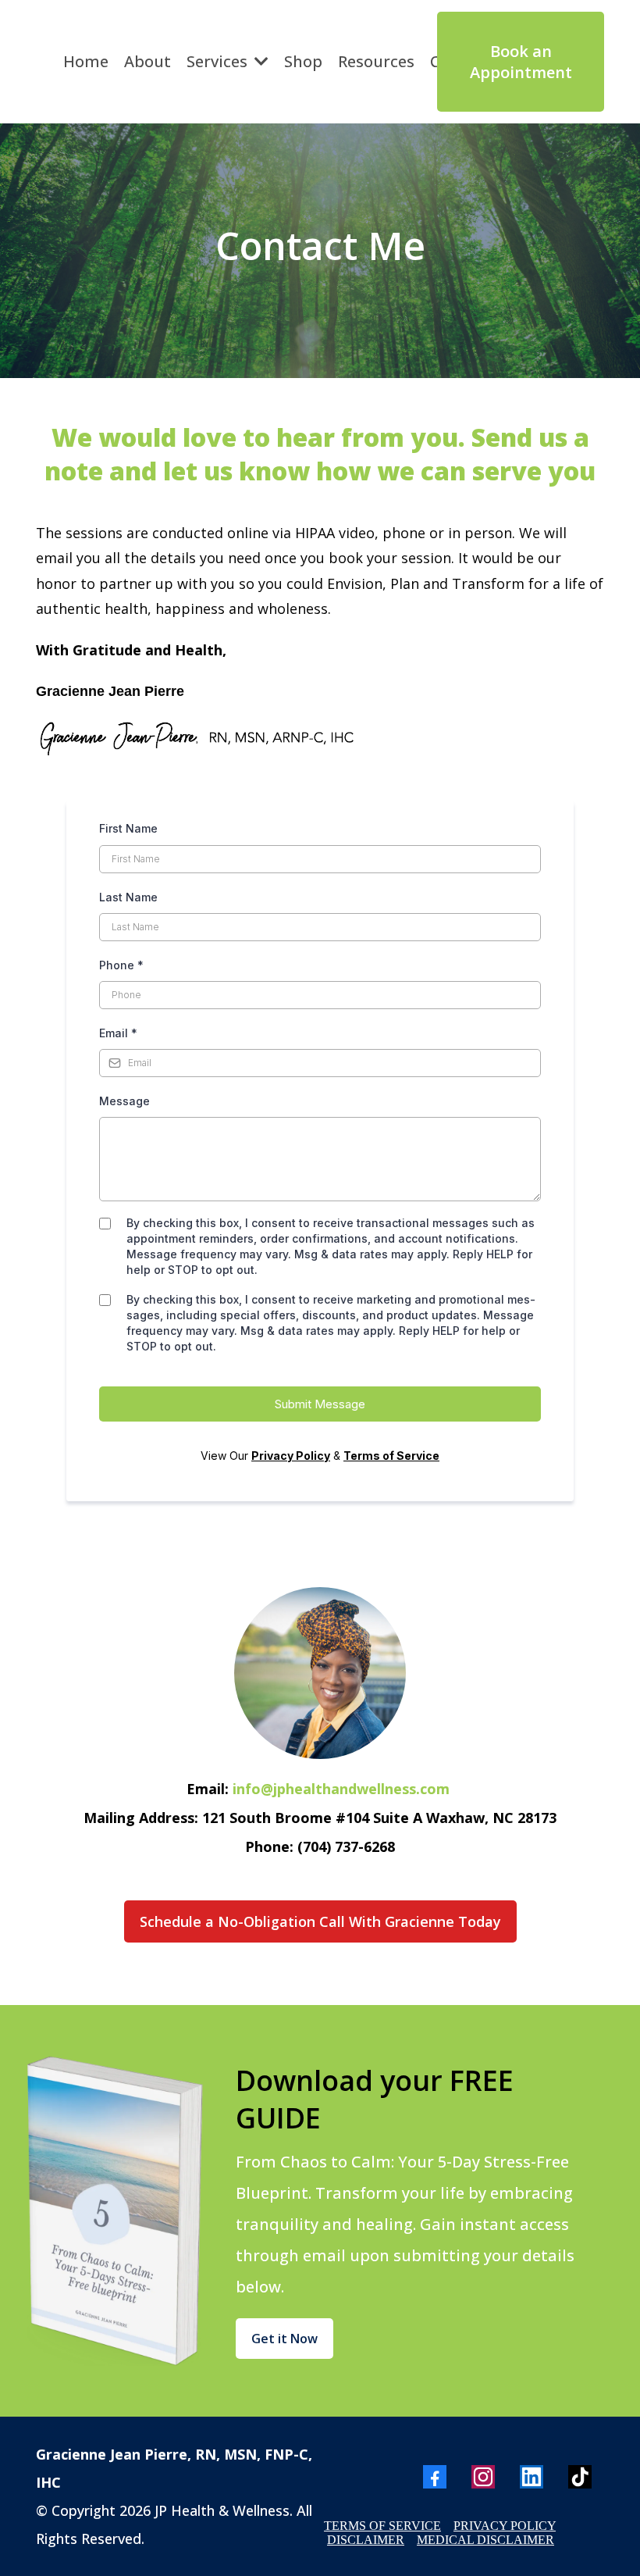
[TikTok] (580, 2477)
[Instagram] (483, 2477)
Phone (121, 965)
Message (124, 1101)
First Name (128, 828)
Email (118, 1033)
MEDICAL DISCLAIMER (485, 2540)
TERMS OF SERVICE (382, 2526)
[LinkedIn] (532, 2477)
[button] (260, 61)
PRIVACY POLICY (505, 2526)
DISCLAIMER (366, 2540)
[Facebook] (435, 2477)
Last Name (128, 897)
